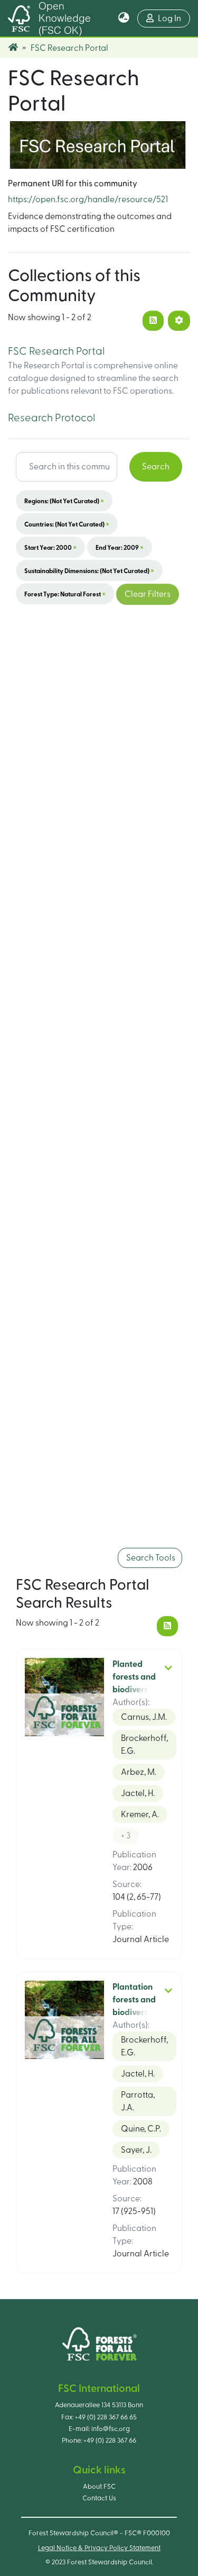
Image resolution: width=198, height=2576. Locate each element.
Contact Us (99, 2498)
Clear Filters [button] (148, 594)
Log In (174, 18)
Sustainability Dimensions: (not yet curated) (89, 570)
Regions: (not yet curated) (64, 501)
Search (156, 467)
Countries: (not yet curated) (67, 524)
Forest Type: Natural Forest (65, 594)
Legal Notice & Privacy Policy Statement (99, 2548)
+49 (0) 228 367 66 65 (106, 2417)
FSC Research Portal (56, 351)
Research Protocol (51, 418)
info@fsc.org (111, 2429)
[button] (124, 19)
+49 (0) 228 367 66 (110, 2441)
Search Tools (150, 1558)
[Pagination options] (179, 321)
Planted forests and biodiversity (135, 1677)
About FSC (99, 2487)
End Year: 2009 (120, 547)
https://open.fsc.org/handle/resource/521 (88, 199)
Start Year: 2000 (50, 547)
